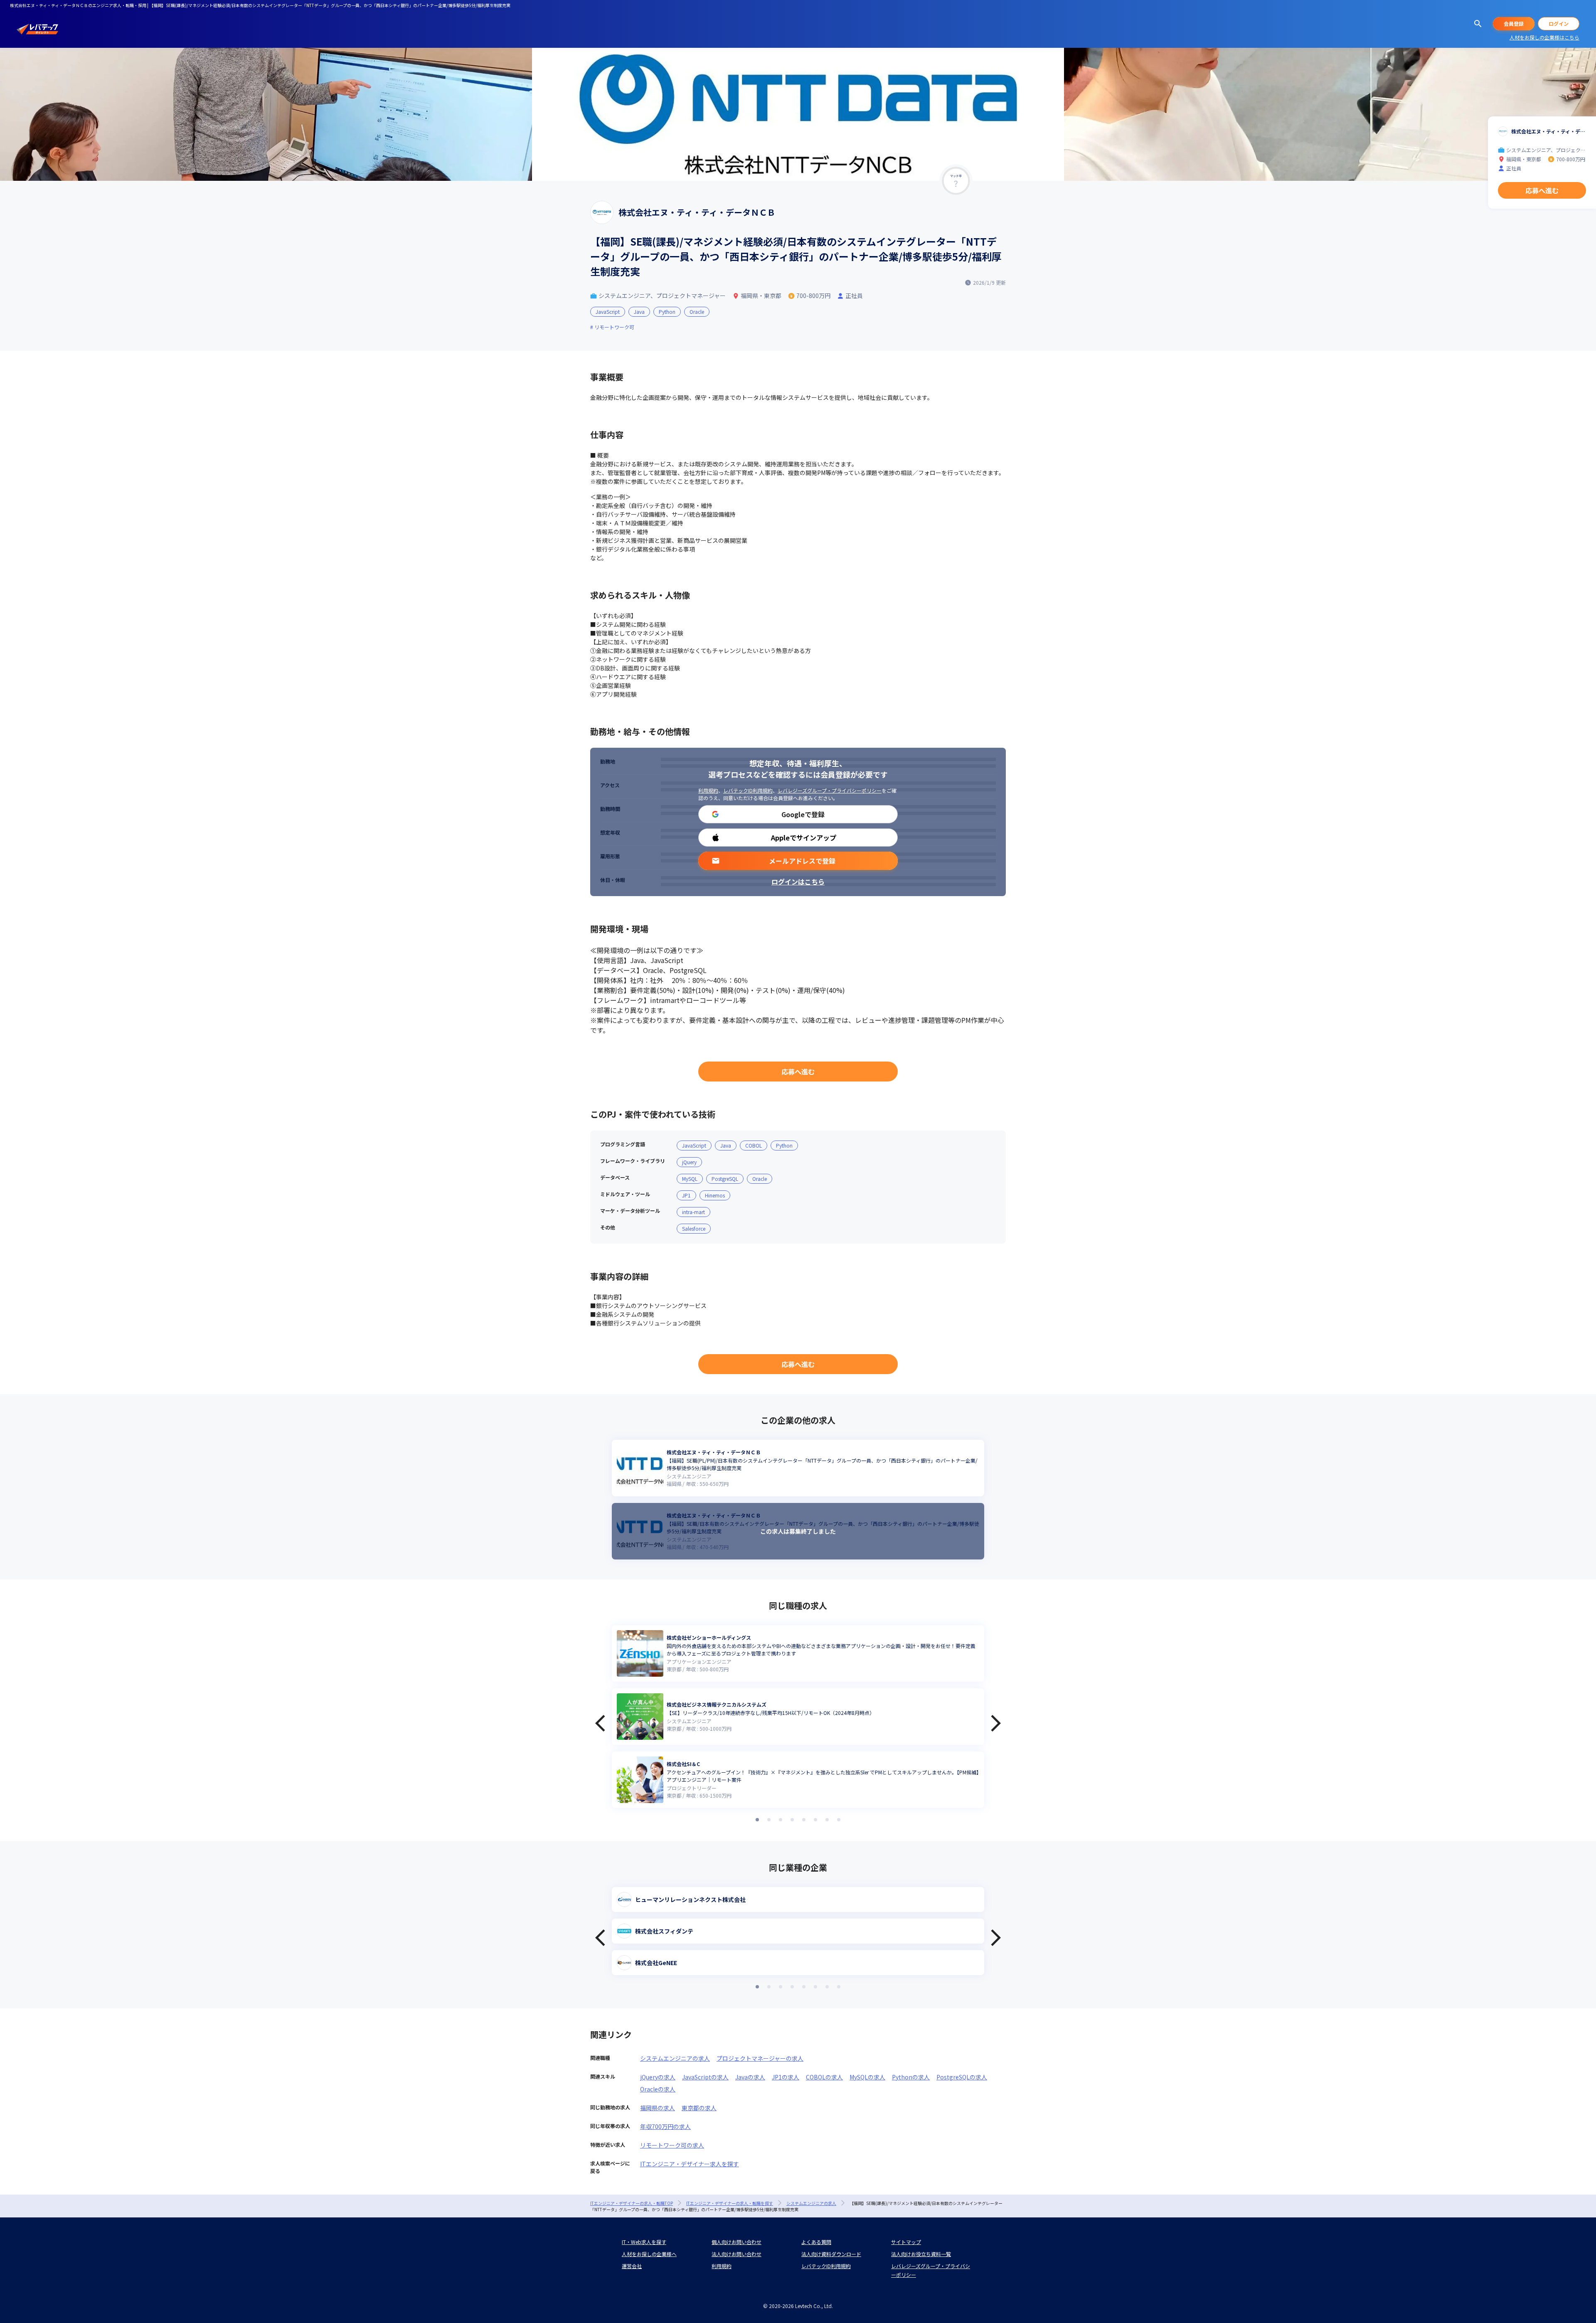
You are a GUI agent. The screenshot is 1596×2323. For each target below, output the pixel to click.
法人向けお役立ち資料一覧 (921, 2254)
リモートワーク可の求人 (672, 2145)
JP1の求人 (786, 2077)
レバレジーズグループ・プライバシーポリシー (830, 790)
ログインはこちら (798, 882)
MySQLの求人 (867, 2077)
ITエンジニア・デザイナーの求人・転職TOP (632, 2203)
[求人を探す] (1478, 24)
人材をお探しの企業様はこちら (1544, 37)
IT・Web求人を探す (644, 2242)
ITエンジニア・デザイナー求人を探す (690, 2164)
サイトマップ (906, 2242)
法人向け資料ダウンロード (831, 2254)
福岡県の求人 (658, 2108)
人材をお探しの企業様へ (649, 2254)
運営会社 (632, 2266)
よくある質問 (816, 2242)
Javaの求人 (750, 2077)
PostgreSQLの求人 (962, 2077)
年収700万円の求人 (665, 2126)
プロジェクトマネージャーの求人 (760, 2058)
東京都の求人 (699, 2108)
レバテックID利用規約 (748, 790)
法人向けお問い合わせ (736, 2254)
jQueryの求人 (658, 2077)
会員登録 (1514, 23)
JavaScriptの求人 (705, 2077)
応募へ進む (798, 1072)
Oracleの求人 (658, 2089)
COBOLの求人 (824, 2077)
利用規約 (708, 790)
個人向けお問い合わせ (736, 2242)
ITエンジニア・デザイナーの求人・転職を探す (730, 2203)
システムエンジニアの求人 (675, 2058)
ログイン (1559, 23)
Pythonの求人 (911, 2077)
